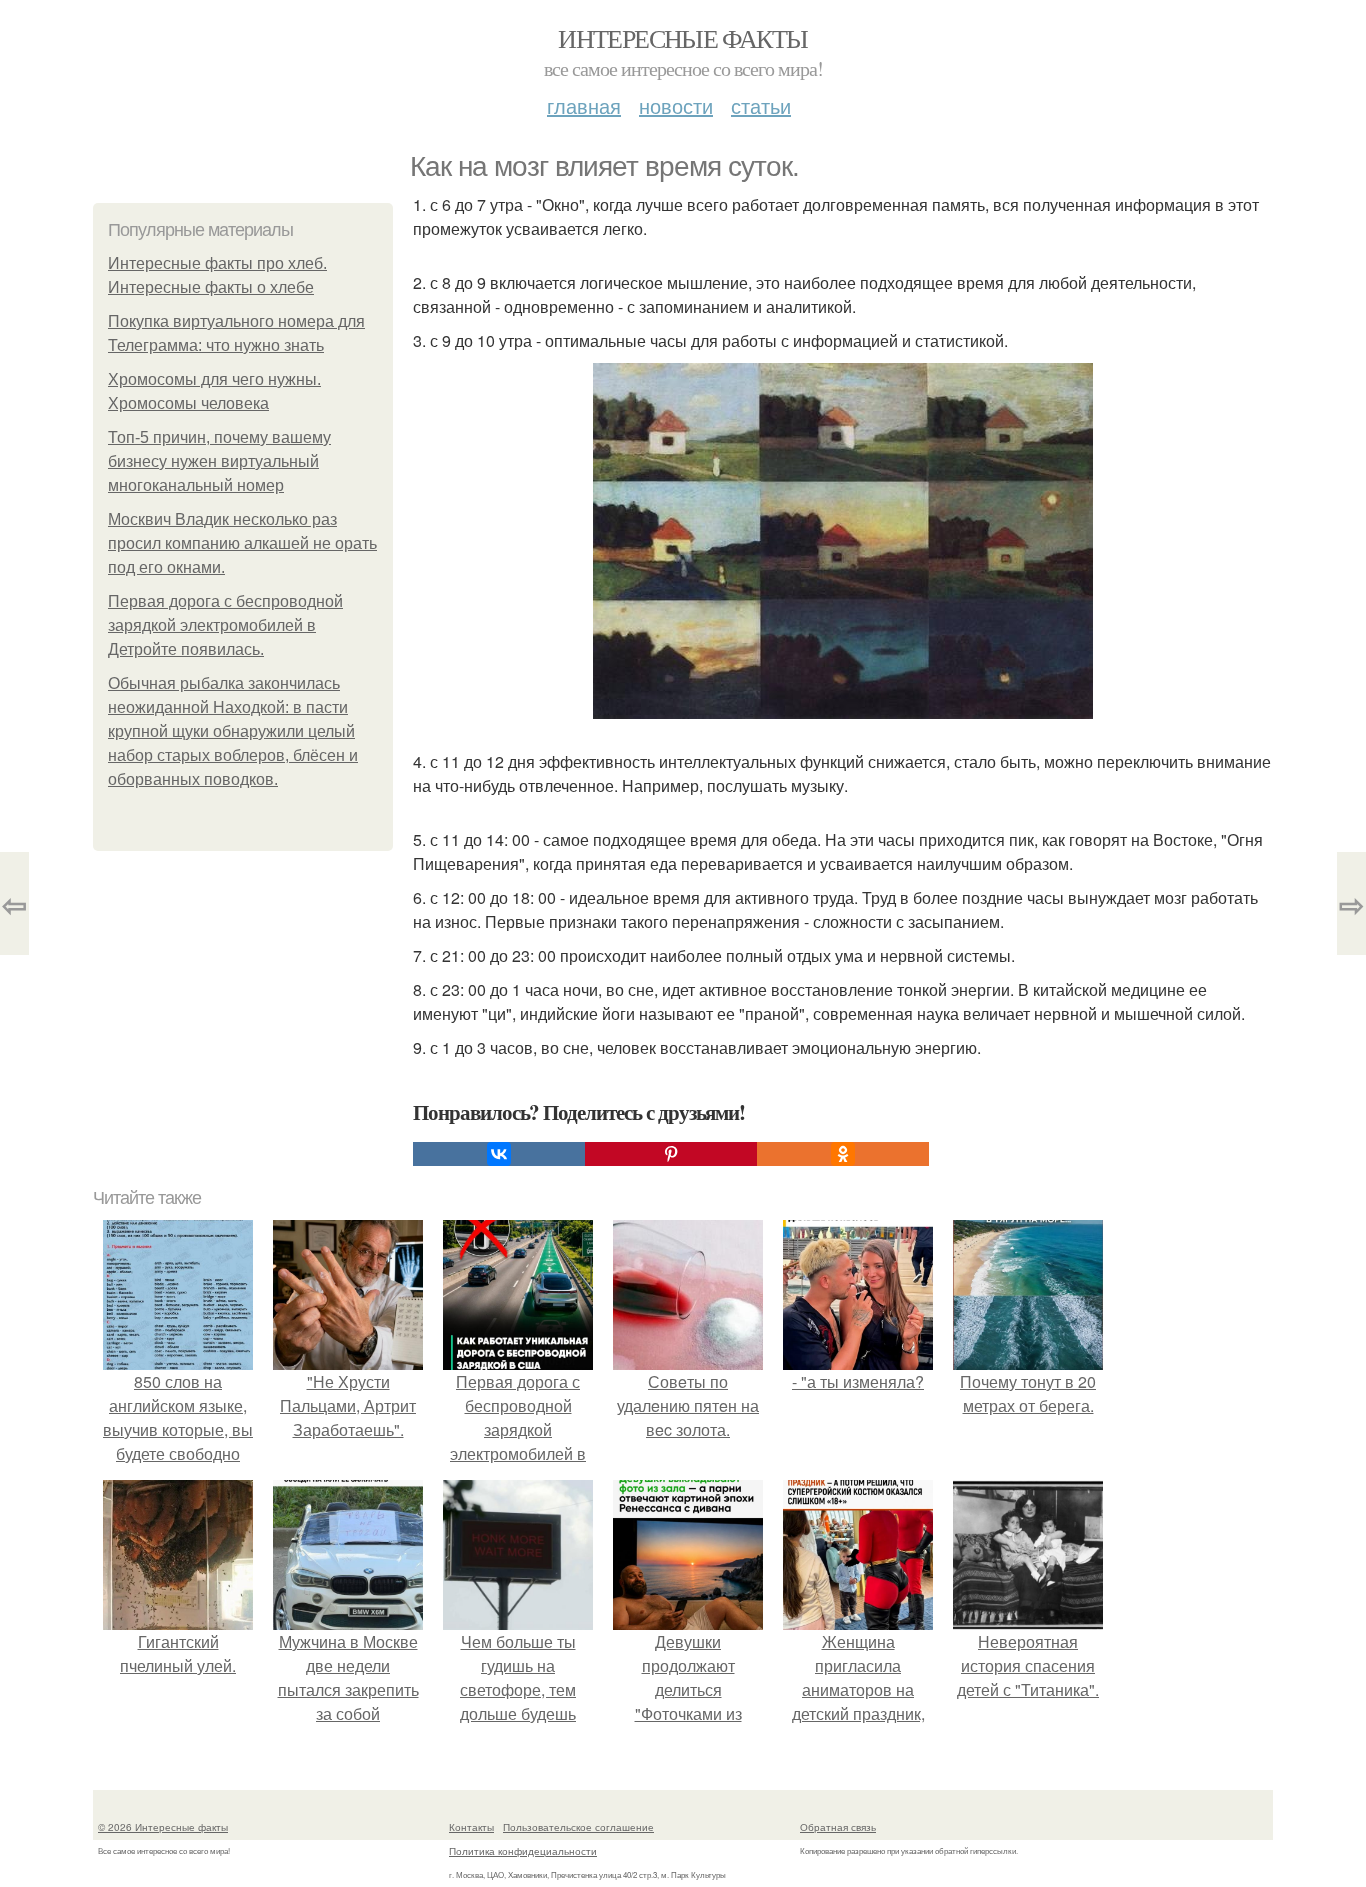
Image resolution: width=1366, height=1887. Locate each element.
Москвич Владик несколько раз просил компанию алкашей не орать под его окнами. (242, 543)
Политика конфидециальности (523, 1851)
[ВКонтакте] (499, 1154)
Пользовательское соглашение (578, 1827)
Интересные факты (682, 38)
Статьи (761, 105)
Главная (584, 105)
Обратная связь (838, 1827)
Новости (676, 105)
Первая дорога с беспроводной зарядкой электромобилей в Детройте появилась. (225, 625)
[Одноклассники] (843, 1154)
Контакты (471, 1827)
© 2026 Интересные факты (163, 1827)
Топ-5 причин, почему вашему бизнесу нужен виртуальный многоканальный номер (219, 461)
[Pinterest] (671, 1154)
